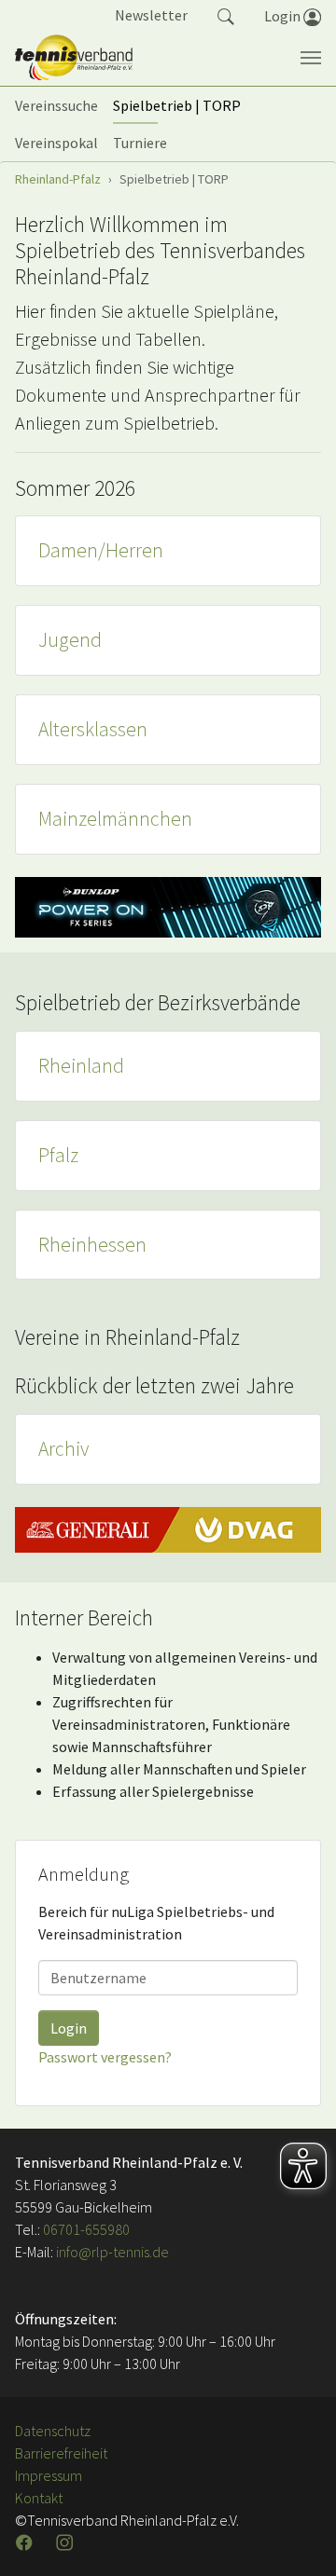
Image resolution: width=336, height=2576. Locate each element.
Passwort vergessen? (105, 2057)
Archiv (63, 1449)
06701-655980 (86, 2229)
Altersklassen (93, 729)
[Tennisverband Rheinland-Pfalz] (74, 58)
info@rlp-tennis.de (111, 2252)
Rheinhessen (92, 1245)
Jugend (70, 640)
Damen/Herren (101, 550)
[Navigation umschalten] (311, 58)
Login (69, 2028)
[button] (226, 15)
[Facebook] (26, 2542)
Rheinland (81, 1066)
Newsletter (151, 15)
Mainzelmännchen (115, 819)
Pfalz (58, 1155)
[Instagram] (66, 2542)
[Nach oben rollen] (299, 2539)
